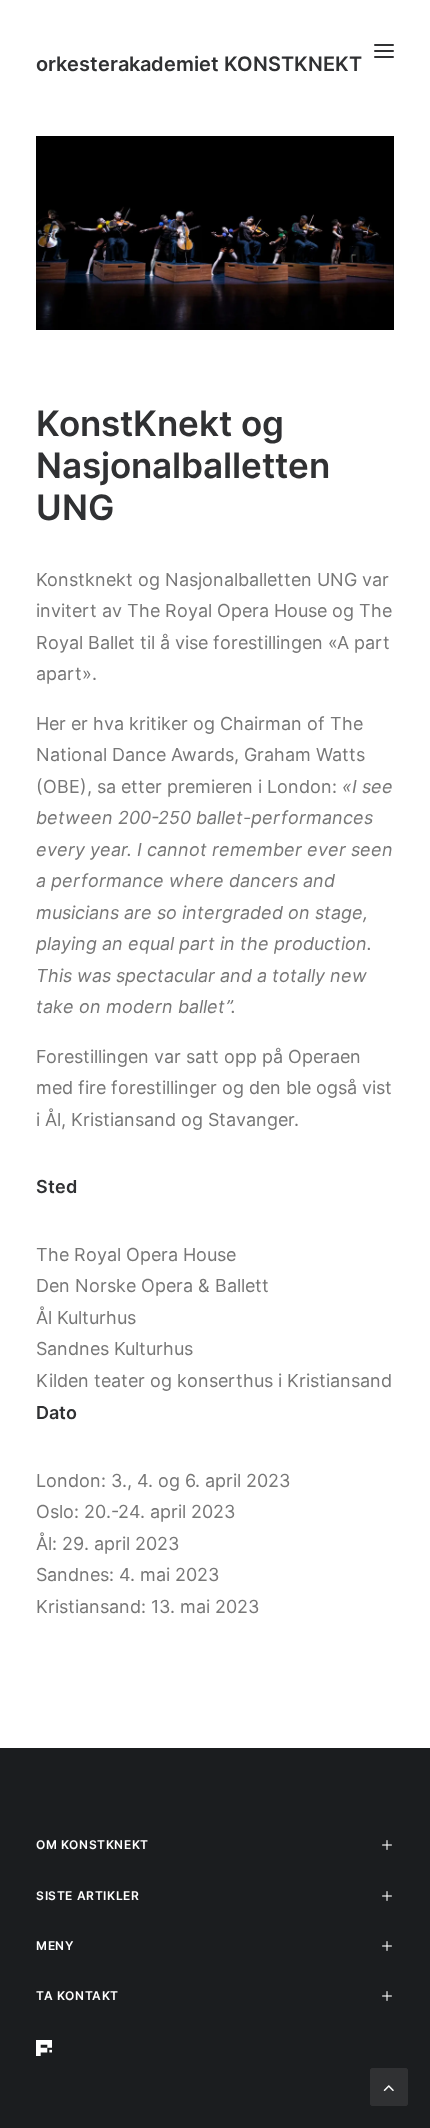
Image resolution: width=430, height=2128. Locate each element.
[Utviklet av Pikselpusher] (215, 2048)
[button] (384, 50)
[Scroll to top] (389, 2085)
